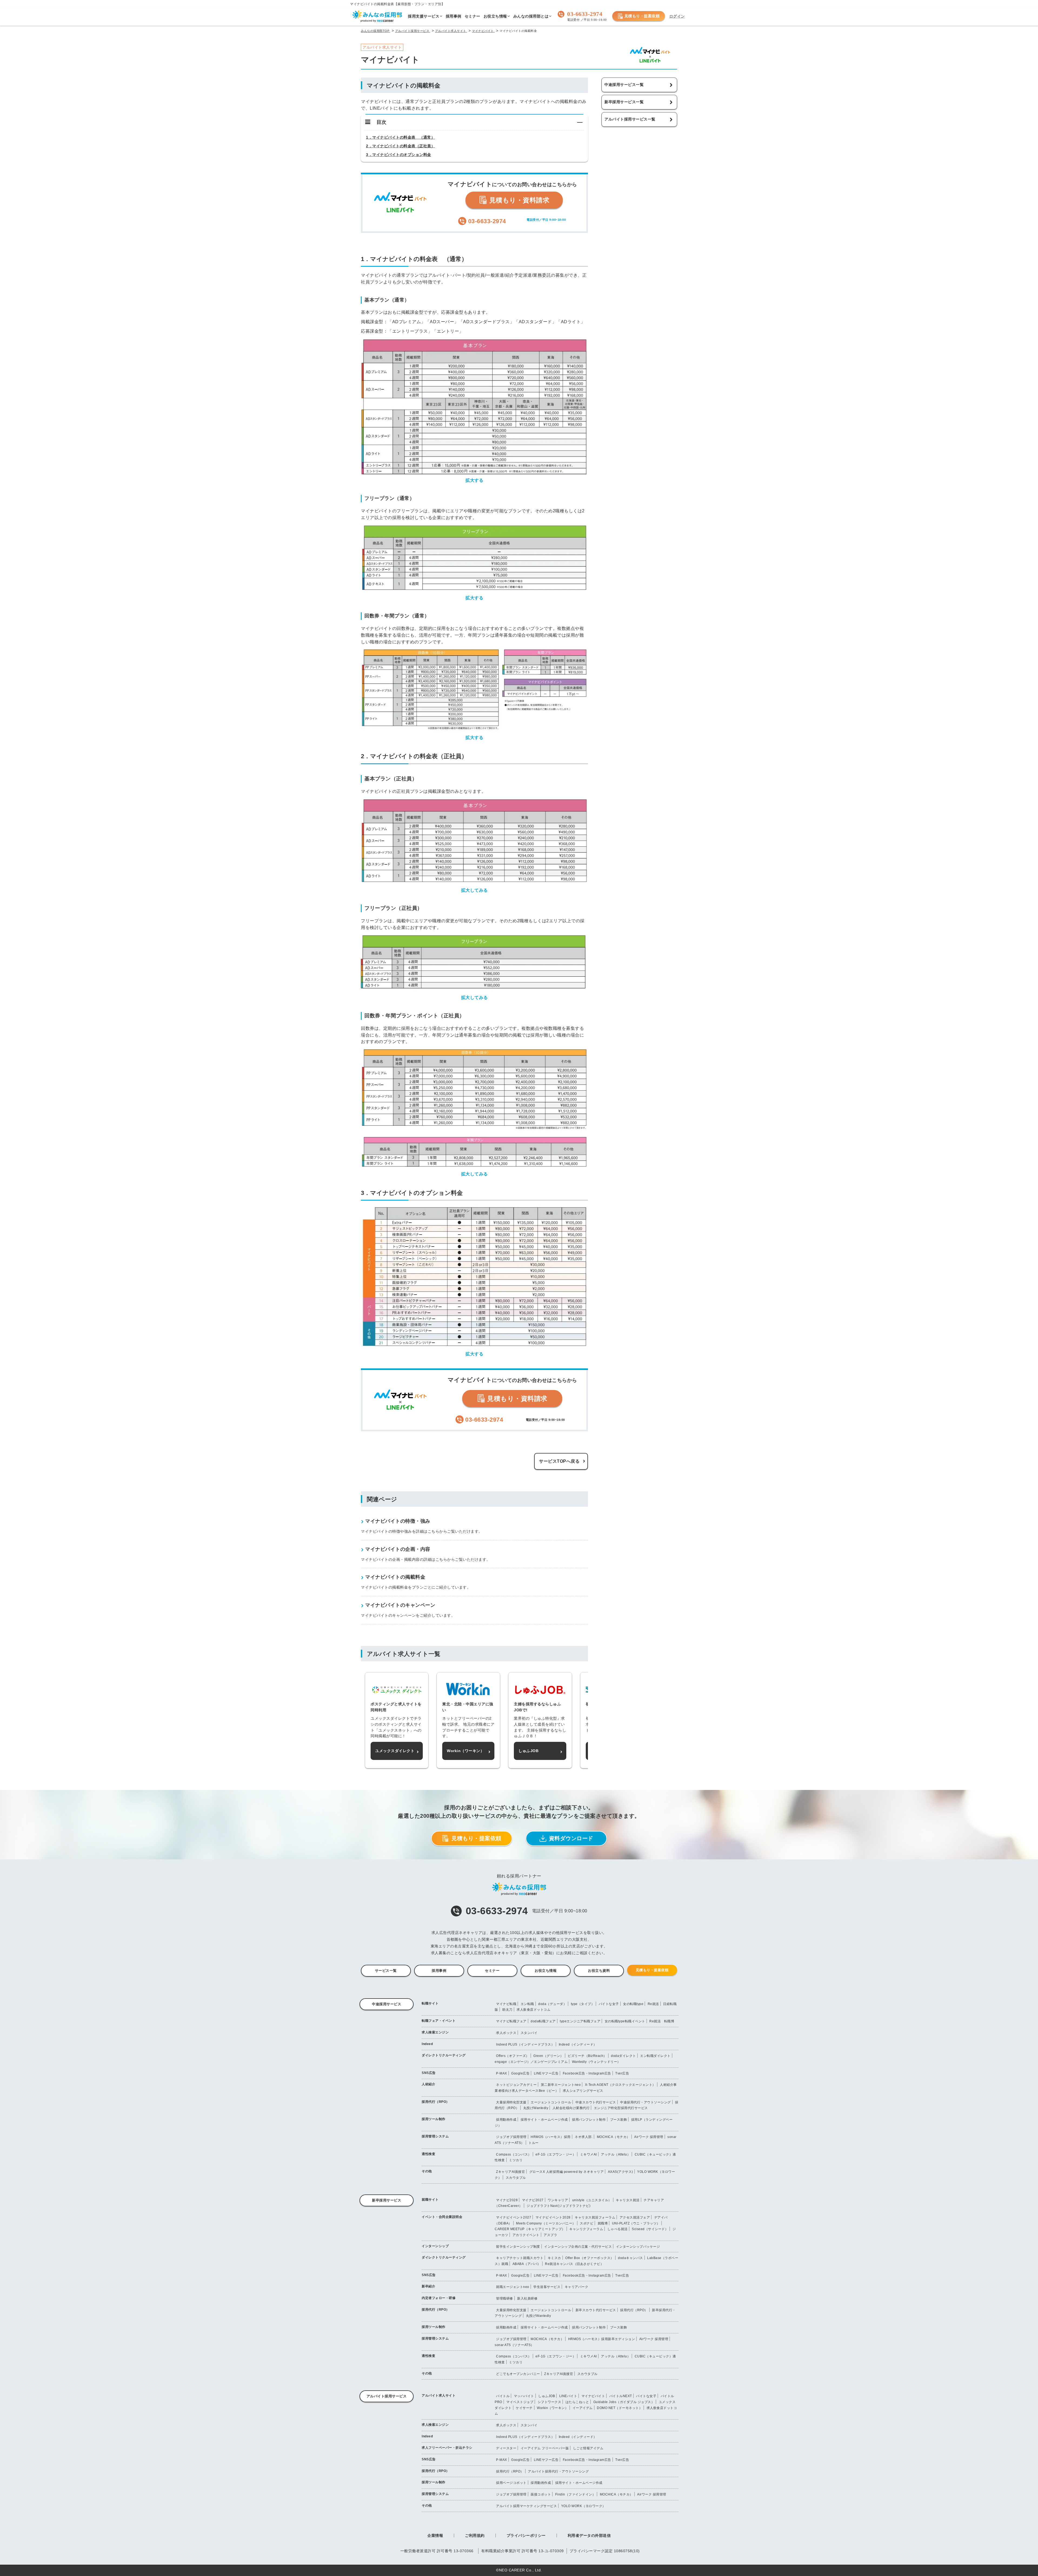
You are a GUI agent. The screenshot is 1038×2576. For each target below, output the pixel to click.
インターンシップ (435, 2246)
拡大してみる (475, 890)
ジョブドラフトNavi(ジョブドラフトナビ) (558, 2206)
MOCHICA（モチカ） (613, 2137)
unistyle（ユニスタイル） (592, 2200)
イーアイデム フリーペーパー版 (545, 2448)
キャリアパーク (577, 2287)
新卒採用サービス (387, 2200)
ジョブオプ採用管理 (511, 2137)
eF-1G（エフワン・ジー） (556, 2154)
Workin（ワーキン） (553, 2408)
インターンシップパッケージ (638, 2247)
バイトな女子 (609, 2004)
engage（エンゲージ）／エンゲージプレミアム (531, 2062)
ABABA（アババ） (527, 2264)
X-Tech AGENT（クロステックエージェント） (620, 2085)
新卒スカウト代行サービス (596, 2310)
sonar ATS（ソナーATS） (514, 2345)
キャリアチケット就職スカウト (520, 2258)
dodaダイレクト (623, 2056)
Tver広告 (622, 2073)
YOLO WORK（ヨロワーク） (583, 2506)
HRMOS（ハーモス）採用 (551, 2137)
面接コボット (541, 2494)
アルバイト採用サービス (387, 2396)
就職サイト (430, 2200)
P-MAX (502, 2073)
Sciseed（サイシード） (650, 2229)
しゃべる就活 (618, 2229)
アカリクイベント (526, 2235)
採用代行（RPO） (436, 2102)
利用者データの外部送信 (589, 2535)
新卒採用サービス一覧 (624, 102)
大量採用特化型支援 (511, 2102)
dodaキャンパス (631, 2258)
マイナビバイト (593, 2396)
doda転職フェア (543, 2021)
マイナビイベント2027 (514, 2217)
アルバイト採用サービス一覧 (630, 119)
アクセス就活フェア (635, 2217)
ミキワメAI (588, 2154)
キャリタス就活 (628, 2200)
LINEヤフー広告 (546, 2073)
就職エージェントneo (513, 2287)
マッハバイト (524, 2396)
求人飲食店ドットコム (533, 2010)
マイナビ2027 (533, 2200)
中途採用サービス (387, 2004)
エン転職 (527, 2004)
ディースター (506, 2448)
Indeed (427, 2044)
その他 (427, 2171)
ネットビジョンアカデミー (516, 2085)
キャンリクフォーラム (586, 2229)
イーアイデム (583, 2408)
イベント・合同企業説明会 (442, 2217)
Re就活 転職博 (662, 2021)
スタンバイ (529, 2033)
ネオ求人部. (584, 2137)
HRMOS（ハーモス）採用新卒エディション (602, 2339)
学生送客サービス (547, 2287)
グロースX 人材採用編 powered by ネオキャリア (567, 2172)
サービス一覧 (386, 1971)
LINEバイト (568, 2396)
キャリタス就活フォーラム (595, 2217)
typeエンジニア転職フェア (580, 2021)
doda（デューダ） (552, 2004)
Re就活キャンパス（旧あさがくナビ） (574, 2264)
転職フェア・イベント (439, 2021)
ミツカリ (516, 2160)
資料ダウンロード (571, 1838)
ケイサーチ (524, 2408)
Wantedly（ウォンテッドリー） (596, 2062)
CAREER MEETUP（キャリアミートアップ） (530, 2229)
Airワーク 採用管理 (649, 2137)
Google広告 (520, 2073)
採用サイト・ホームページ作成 (544, 2120)
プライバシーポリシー (526, 2535)
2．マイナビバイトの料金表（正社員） (400, 146)
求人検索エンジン (435, 2032)
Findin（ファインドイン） (575, 2494)
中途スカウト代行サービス (596, 2102)
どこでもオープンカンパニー (518, 2374)
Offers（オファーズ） (513, 2056)
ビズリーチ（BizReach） (587, 2056)
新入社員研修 (527, 2298)
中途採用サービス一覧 (624, 85)
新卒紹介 (428, 2286)
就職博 (603, 2223)
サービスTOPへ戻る (559, 1461)
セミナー (492, 1971)
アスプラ (550, 2235)
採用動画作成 (506, 2120)
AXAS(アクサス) (621, 2172)
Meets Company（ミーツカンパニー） (546, 2223)
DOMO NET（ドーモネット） (620, 2408)
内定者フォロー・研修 (439, 2298)
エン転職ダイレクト (655, 2056)
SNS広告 (429, 2073)
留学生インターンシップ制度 (518, 2247)
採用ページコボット (511, 2483)
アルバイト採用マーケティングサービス (526, 2506)
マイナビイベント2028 (553, 2217)
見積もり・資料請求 (518, 200)
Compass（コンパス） (514, 2154)
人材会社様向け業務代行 (571, 2108)
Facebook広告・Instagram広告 (587, 2073)
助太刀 (507, 2010)
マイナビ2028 (507, 2200)
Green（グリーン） (548, 2056)
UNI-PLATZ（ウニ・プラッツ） (636, 2223)
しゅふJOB (547, 2396)
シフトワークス (550, 2402)
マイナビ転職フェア (511, 2021)
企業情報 (435, 2535)
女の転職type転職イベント (625, 2021)
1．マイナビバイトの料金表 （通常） (400, 137)
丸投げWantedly (536, 2108)
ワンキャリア (558, 2200)
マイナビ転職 (506, 2004)
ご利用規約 (475, 2535)
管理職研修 (505, 2298)
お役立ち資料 (599, 1971)
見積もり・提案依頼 (642, 16)
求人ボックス (506, 2033)
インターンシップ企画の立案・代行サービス (578, 2247)
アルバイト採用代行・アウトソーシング (558, 2471)
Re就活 (653, 2004)
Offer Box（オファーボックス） (590, 2258)
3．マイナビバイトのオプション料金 (399, 155)
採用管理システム (435, 2136)
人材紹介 (428, 2084)
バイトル (503, 2396)
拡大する (474, 480)
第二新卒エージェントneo (561, 2085)
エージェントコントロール (551, 2102)
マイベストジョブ (520, 2402)
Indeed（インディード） (578, 2044)
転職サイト (430, 2003)
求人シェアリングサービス (583, 2091)
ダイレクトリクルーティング (444, 2055)
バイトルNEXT (621, 2396)
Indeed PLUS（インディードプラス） (525, 2044)
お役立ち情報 (546, 1971)
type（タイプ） (583, 2004)
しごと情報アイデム (588, 2448)
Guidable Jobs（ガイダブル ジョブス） (624, 2402)
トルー (534, 2143)
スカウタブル (516, 2178)
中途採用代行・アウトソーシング (646, 2102)
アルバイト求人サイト (439, 2395)
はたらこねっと (577, 2402)
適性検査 (428, 2154)
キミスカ (554, 2258)
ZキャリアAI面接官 (510, 2172)
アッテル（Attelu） (616, 2154)
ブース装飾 (619, 2120)
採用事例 (439, 1971)
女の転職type (633, 2004)
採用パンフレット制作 (589, 2120)
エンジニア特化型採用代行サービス (621, 2108)
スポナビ (587, 2223)
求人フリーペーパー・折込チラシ (447, 2448)
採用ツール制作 (434, 2119)
